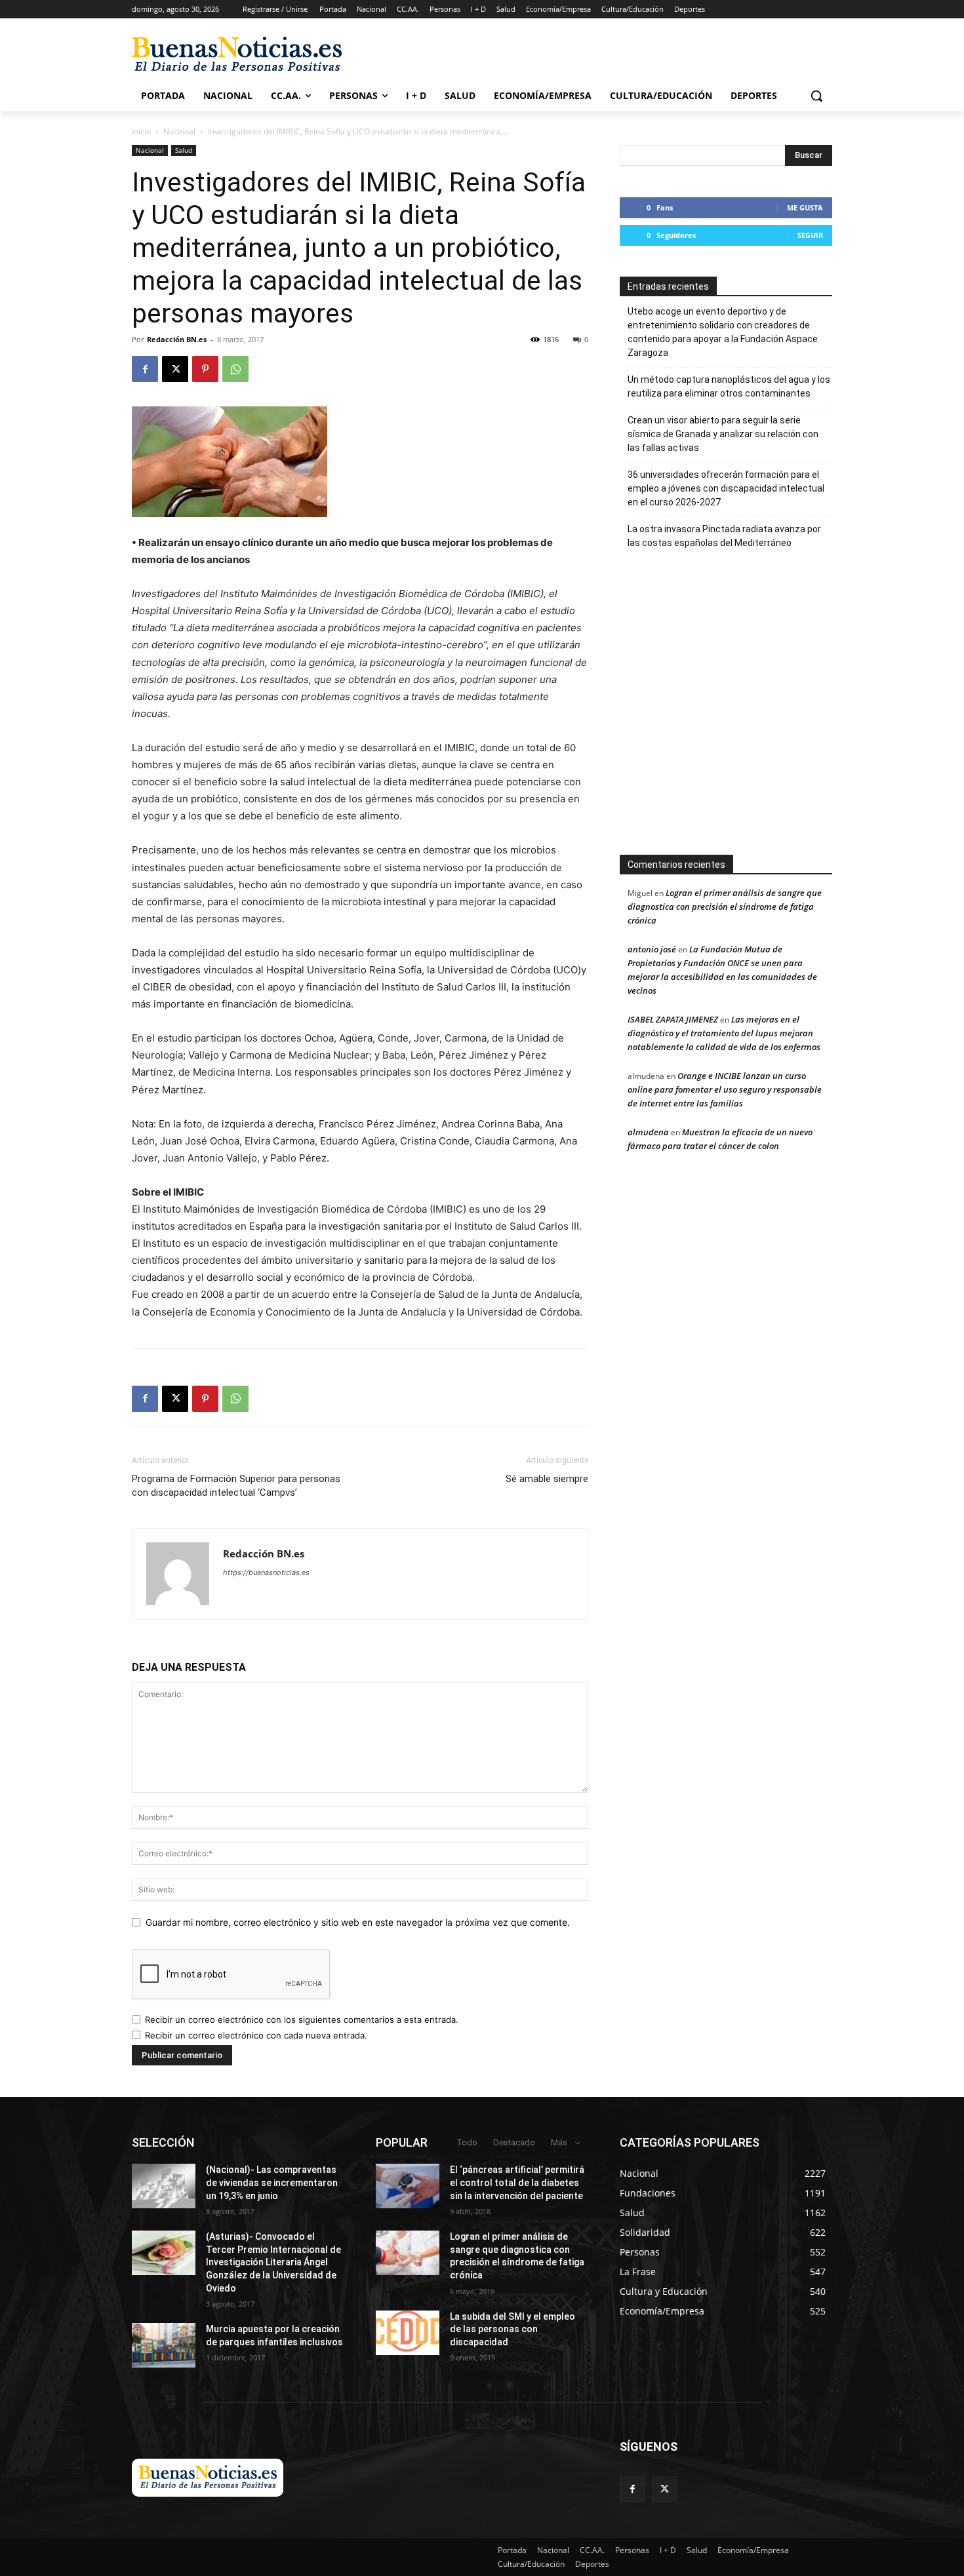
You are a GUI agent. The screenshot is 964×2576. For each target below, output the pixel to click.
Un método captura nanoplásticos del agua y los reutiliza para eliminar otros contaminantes (729, 386)
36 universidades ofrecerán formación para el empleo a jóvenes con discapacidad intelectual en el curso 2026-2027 (726, 488)
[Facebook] (145, 369)
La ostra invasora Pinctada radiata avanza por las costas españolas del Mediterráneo (724, 536)
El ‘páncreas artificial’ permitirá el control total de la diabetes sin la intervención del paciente (517, 2182)
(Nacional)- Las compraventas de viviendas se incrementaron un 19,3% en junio (272, 2182)
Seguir (810, 235)
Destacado (514, 2142)
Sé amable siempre (547, 1479)
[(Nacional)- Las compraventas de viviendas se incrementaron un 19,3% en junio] (164, 2186)
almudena (648, 1132)
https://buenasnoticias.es (266, 1572)
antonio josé (652, 949)
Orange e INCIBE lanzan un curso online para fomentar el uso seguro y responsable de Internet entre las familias (725, 1089)
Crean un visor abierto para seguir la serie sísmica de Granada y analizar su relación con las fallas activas (723, 434)
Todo (467, 2142)
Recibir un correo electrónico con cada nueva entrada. (256, 2035)
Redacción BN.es (177, 339)
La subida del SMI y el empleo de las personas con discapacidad (512, 2329)
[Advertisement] (770, 709)
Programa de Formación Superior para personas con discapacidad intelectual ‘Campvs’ (236, 1486)
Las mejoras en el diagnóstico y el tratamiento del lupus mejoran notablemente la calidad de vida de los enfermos (724, 1033)
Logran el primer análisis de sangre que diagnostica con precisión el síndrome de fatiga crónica (725, 907)
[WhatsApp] (235, 369)
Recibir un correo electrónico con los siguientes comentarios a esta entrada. (302, 2020)
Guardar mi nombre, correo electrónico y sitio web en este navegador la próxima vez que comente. (358, 1922)
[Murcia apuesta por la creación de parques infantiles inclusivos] (164, 2345)
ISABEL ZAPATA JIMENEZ (673, 1019)
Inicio (141, 131)
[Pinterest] (205, 369)
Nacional (179, 131)
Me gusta (805, 207)
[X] (175, 369)
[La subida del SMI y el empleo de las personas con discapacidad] (408, 2333)
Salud (184, 150)
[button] (816, 96)
